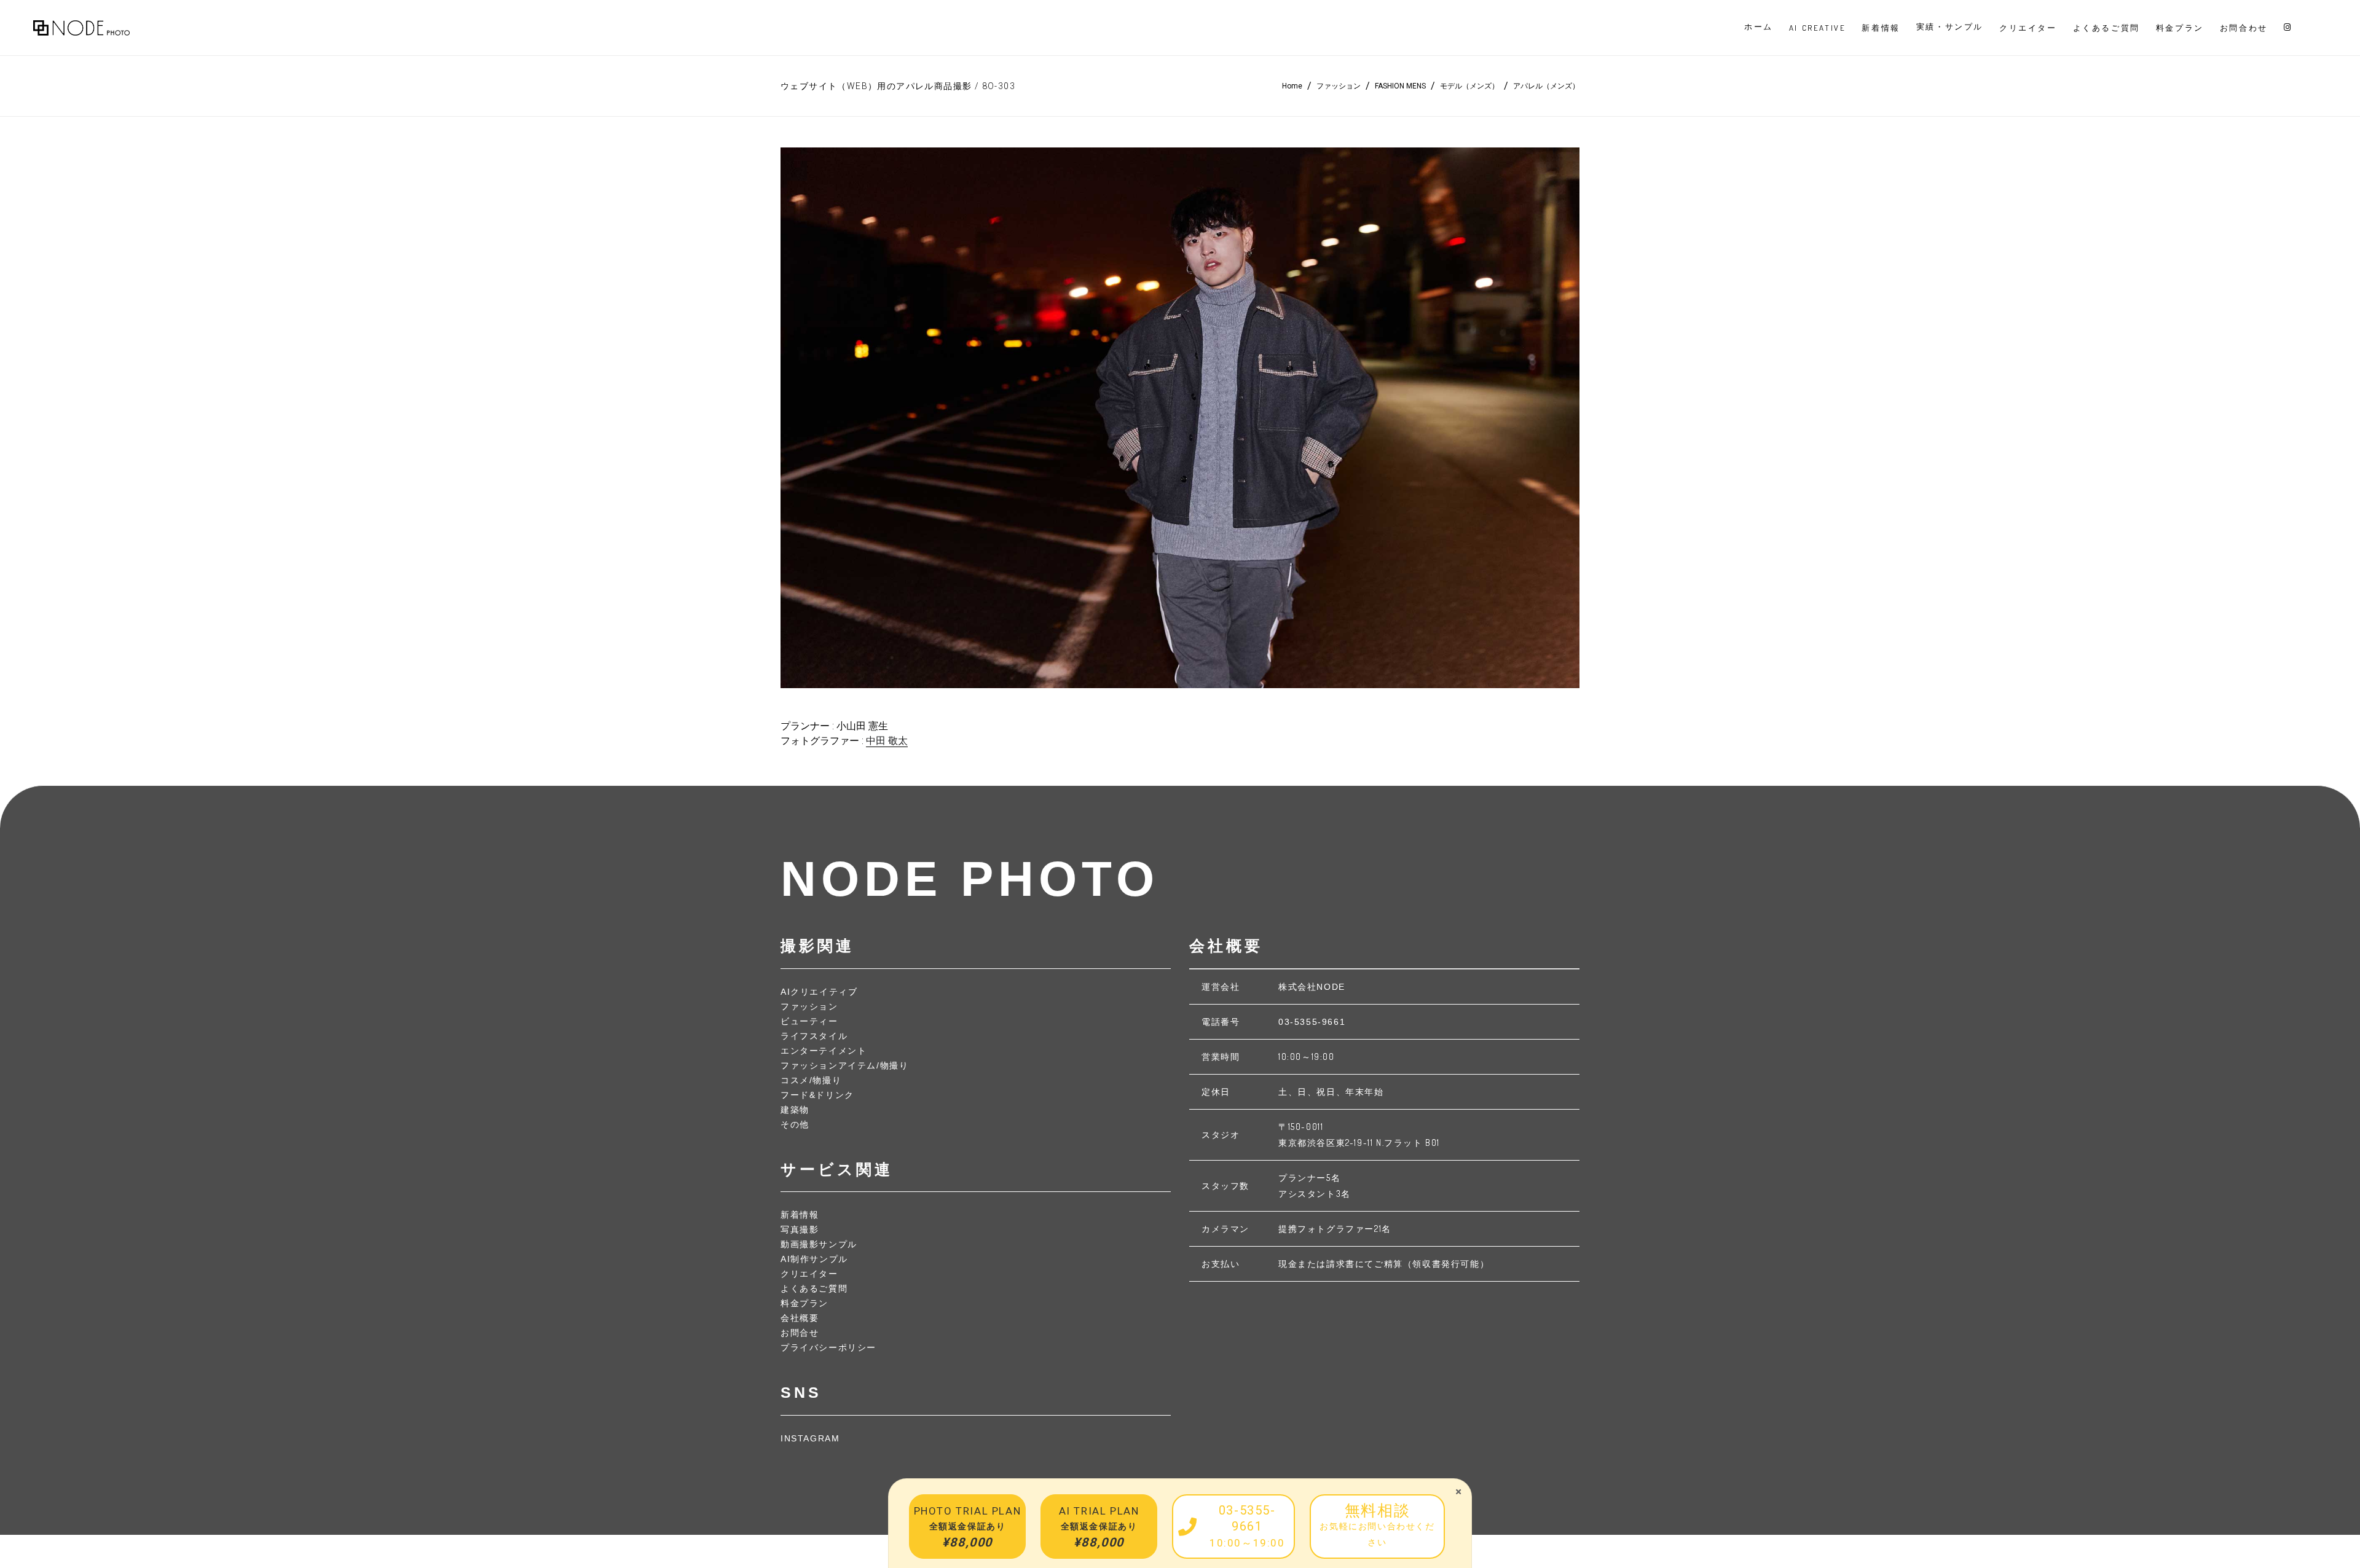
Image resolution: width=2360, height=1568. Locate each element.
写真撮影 (800, 1229)
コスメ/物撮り (811, 1080)
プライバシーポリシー (828, 1347)
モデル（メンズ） (1469, 86)
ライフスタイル (814, 1036)
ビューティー (809, 1021)
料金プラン (804, 1303)
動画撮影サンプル (819, 1244)
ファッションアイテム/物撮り (844, 1065)
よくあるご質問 (814, 1288)
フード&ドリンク (817, 1095)
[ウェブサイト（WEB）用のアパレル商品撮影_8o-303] (1180, 418)
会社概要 (800, 1318)
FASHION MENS (1400, 86)
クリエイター (809, 1274)
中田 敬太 (887, 741)
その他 (795, 1124)
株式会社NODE (1312, 987)
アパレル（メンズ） (1546, 86)
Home (1292, 86)
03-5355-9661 (1312, 1022)
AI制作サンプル (814, 1259)
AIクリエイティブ (819, 992)
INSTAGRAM (810, 1438)
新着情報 (800, 1215)
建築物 (795, 1110)
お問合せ (800, 1333)
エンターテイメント (824, 1051)
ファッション (1339, 86)
